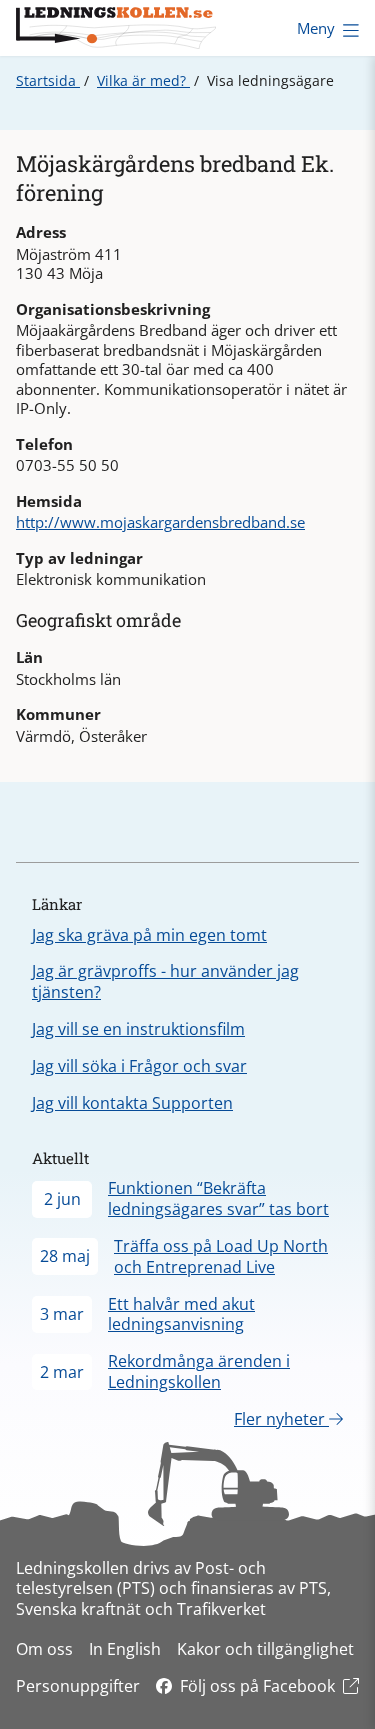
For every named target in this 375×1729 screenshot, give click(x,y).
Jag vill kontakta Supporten (132, 1103)
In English (125, 1649)
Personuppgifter (78, 1686)
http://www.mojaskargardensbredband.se (160, 522)
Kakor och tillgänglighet (265, 1649)
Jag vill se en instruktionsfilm (138, 1029)
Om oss (44, 1649)
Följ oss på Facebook (257, 1686)
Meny (316, 28)
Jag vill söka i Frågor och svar (139, 1066)
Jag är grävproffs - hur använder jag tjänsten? (165, 981)
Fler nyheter (281, 1419)
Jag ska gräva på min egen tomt (149, 935)
